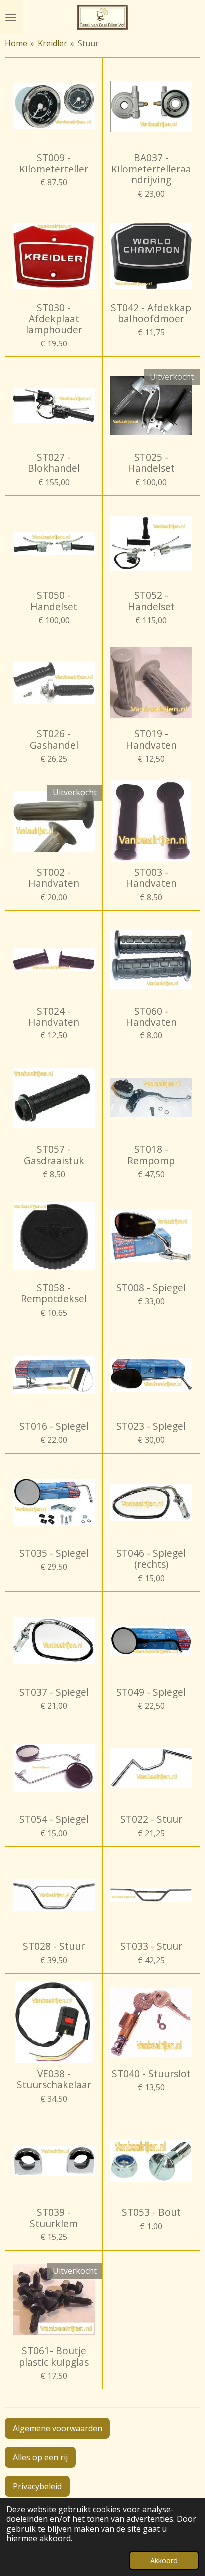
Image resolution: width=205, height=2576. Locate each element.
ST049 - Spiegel (151, 1692)
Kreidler (52, 43)
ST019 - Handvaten (151, 740)
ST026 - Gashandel (54, 740)
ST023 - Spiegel (151, 1426)
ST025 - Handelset (151, 463)
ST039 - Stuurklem (54, 2218)
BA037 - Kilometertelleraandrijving (151, 169)
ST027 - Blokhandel (54, 463)
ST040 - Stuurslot (151, 2074)
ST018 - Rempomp (151, 1155)
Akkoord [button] (164, 2560)
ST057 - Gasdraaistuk (54, 1155)
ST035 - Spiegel (54, 1553)
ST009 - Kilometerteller (54, 163)
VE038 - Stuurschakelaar (54, 2080)
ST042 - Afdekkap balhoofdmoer (151, 313)
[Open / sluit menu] (11, 17)
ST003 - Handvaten (151, 878)
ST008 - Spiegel (151, 1288)
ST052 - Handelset (151, 601)
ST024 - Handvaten (54, 1017)
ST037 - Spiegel (54, 1692)
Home (16, 43)
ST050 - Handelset (54, 601)
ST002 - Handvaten (54, 878)
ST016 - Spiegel (54, 1426)
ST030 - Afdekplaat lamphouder (54, 319)
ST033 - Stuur (151, 1946)
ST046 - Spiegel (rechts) (151, 1559)
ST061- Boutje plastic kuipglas (54, 2356)
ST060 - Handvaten (151, 1017)
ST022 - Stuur (151, 1819)
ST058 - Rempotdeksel (54, 1293)
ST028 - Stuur (54, 1946)
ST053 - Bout (151, 2212)
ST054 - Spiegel (54, 1819)
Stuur (88, 43)
